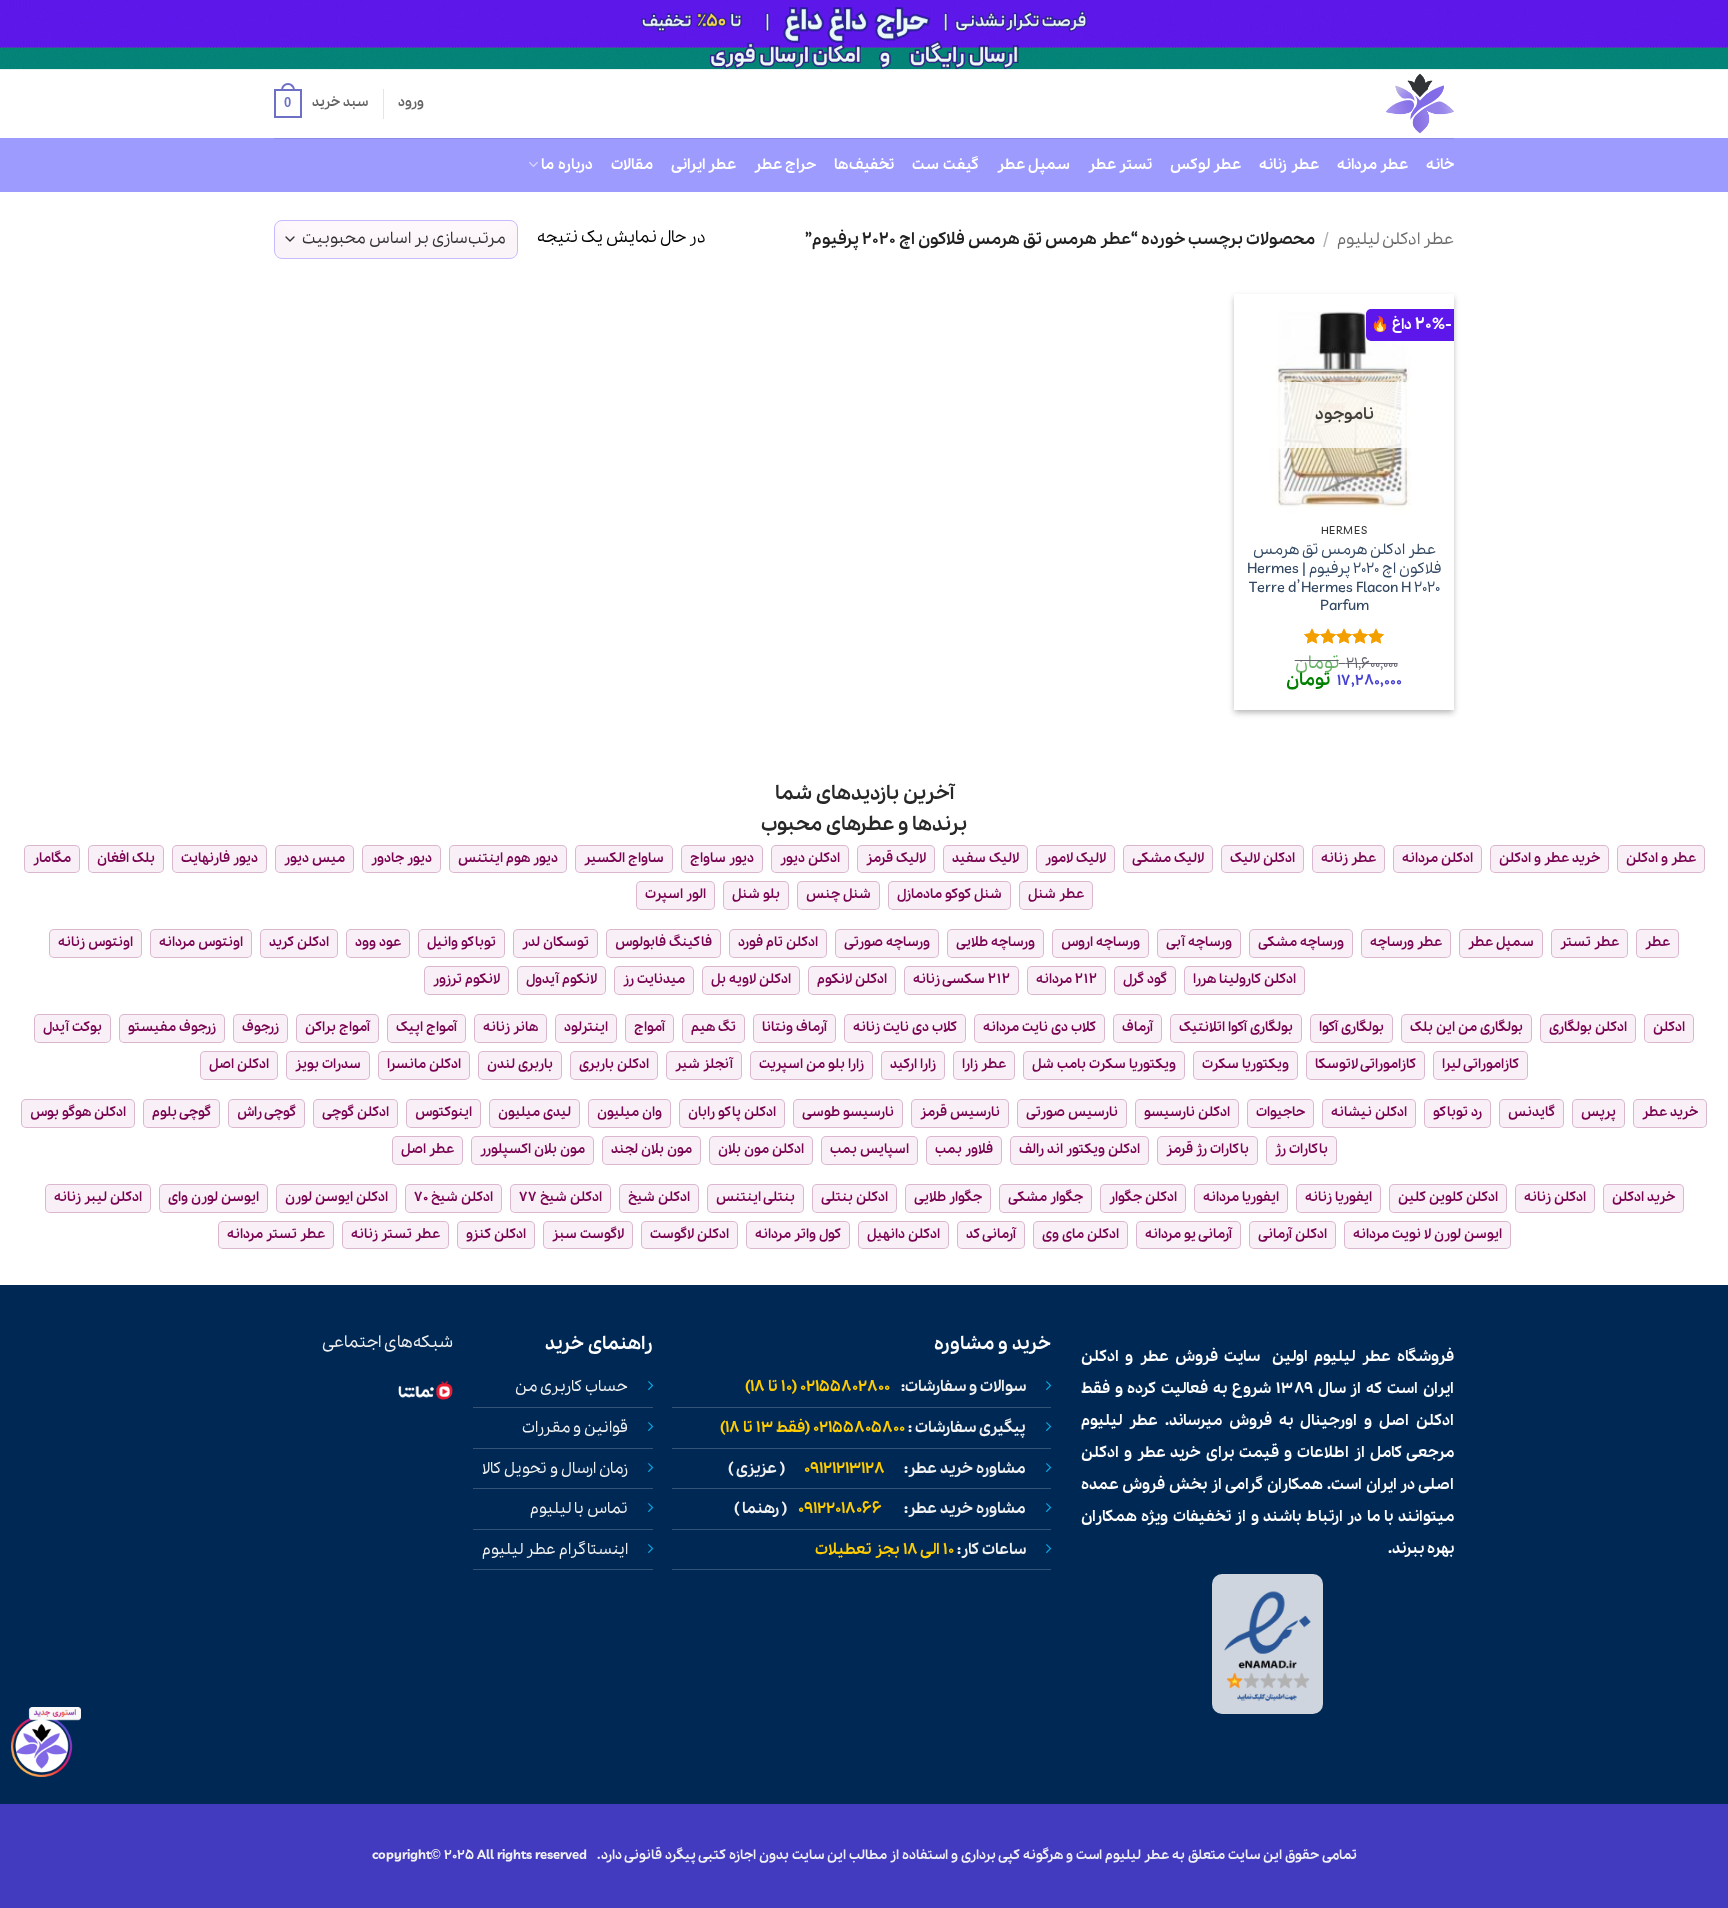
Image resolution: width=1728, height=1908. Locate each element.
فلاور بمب (964, 1149)
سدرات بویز (328, 1064)
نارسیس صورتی (1072, 1112)
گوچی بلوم (181, 1112)
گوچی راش (266, 1112)
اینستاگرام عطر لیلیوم (555, 1550)
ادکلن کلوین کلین (1448, 1197)
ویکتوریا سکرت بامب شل (1104, 1064)
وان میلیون (629, 1112)
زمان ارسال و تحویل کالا (555, 1469)
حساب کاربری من (571, 1387)
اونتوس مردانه (201, 942)
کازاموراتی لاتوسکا (1365, 1064)
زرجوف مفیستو (172, 1027)
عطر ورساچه (1406, 942)
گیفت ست (945, 165)
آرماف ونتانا (794, 1027)
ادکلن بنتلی (854, 1197)
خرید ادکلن (1643, 1197)
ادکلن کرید (299, 942)
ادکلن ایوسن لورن (336, 1197)
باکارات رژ (1301, 1149)
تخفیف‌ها (864, 165)
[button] (321, 104)
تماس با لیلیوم (579, 1509)
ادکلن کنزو (496, 1234)
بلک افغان (126, 858)
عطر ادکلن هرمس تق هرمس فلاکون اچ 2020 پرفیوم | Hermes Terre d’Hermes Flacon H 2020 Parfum (1344, 578)
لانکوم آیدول (561, 979)
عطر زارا (984, 1064)
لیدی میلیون (534, 1112)
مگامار (52, 858)
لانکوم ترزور (466, 979)
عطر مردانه (1372, 165)
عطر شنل (1056, 894)
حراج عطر (785, 165)
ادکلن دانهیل (903, 1234)
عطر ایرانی (703, 165)
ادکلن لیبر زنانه (98, 1197)
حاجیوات (1280, 1112)
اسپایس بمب (869, 1149)
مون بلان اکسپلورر (532, 1149)
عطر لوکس (1205, 165)
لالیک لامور (1075, 858)
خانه (1440, 165)
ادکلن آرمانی (1292, 1234)
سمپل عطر (1033, 165)
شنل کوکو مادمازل (949, 894)
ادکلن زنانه (1555, 1197)
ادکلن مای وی (1080, 1234)
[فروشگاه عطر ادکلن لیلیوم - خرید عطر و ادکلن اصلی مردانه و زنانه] (1371, 103)
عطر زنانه (1288, 165)
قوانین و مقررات (575, 1428)
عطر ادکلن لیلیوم (1395, 239)
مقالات (632, 165)
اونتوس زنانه (95, 942)
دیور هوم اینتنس (508, 858)
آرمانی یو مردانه (1188, 1234)
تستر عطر (1120, 165)
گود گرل (1145, 979)
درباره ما (566, 165)
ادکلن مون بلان (761, 1149)
